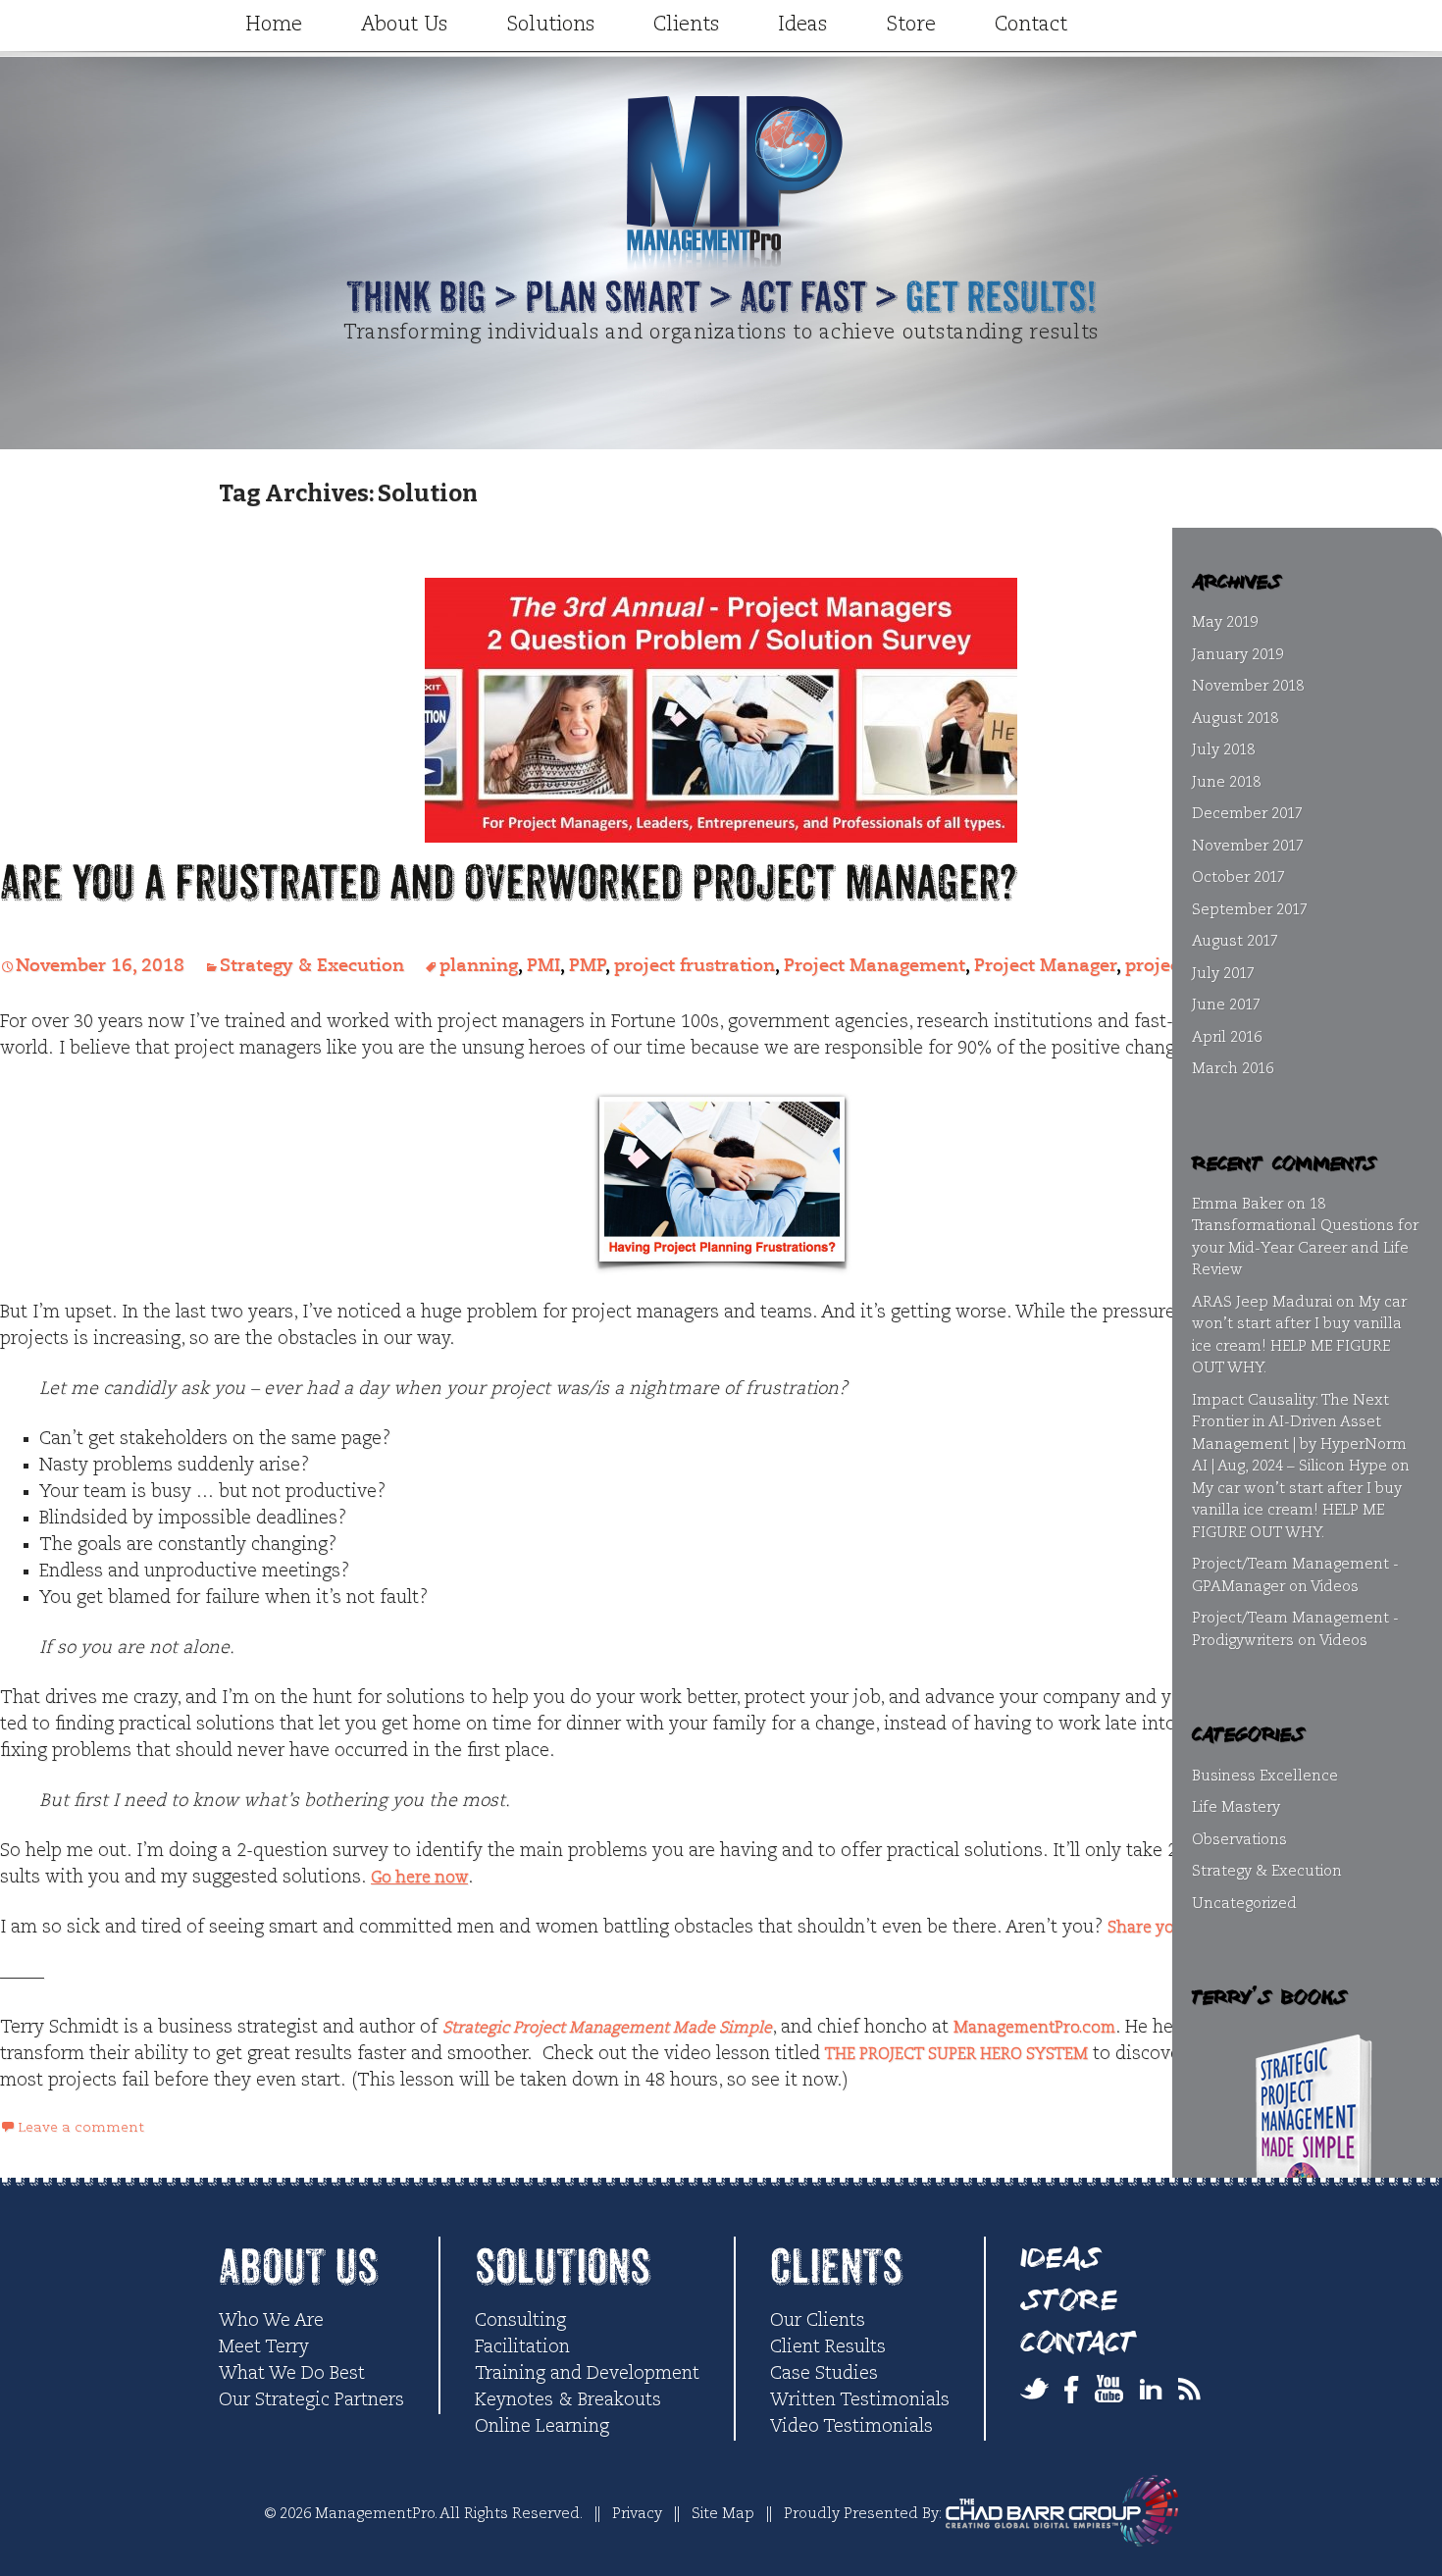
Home (274, 26)
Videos (1335, 1587)
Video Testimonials (851, 2427)
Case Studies (824, 2374)
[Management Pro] (721, 231)
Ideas (802, 26)
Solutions (550, 26)
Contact (1031, 26)
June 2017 (1226, 1005)
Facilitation (522, 2347)
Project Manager (1045, 966)
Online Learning (542, 2427)
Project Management (875, 966)
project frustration (695, 966)
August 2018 (1235, 719)
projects (1160, 966)
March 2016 (1233, 1069)
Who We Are (271, 2321)
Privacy (637, 2514)
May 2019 (1225, 622)
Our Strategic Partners (311, 2400)
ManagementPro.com (1034, 2029)
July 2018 (1223, 750)
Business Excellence (1265, 1776)
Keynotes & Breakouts (568, 2400)
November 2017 (1248, 846)
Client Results (828, 2347)
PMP (587, 966)
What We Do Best (292, 2374)
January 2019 (1237, 655)
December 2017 (1247, 814)
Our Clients (818, 2321)
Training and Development (587, 2374)
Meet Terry (264, 2347)
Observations (1239, 1840)
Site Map (723, 2514)
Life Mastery (1236, 1807)
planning (479, 966)
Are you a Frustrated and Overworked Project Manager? (508, 883)
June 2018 (1226, 782)
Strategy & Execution (312, 966)
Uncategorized (1244, 1904)
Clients (686, 26)
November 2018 (1248, 686)
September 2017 (1250, 910)
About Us (404, 26)
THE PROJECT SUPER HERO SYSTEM (956, 2055)
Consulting (520, 2321)
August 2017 (1235, 941)
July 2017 (1223, 974)
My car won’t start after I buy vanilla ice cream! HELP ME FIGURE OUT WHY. (1297, 1511)
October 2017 (1238, 877)
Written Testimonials (860, 2400)
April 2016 (1227, 1037)
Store (911, 26)
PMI (543, 966)
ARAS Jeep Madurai (1262, 1302)
